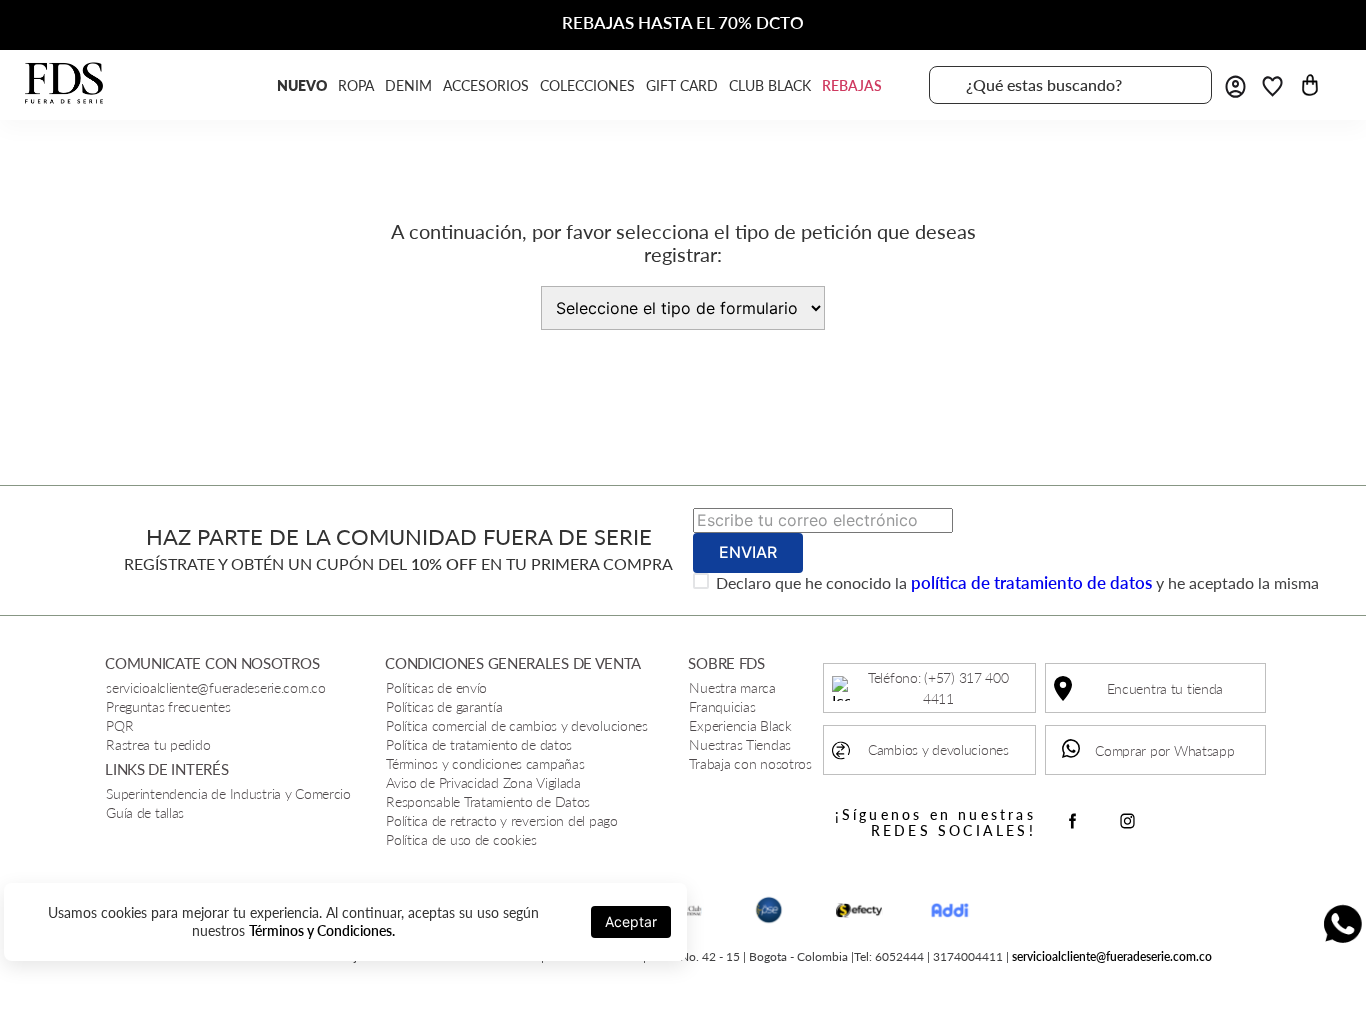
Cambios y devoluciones (938, 749)
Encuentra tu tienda (1165, 688)
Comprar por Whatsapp (1164, 750)
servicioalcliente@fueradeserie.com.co (1112, 956)
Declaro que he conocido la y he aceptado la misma (1017, 583)
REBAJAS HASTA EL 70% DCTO (683, 22)
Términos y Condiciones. (322, 930)
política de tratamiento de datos (1031, 582)
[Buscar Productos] (1185, 85)
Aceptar (631, 921)
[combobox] (1070, 85)
